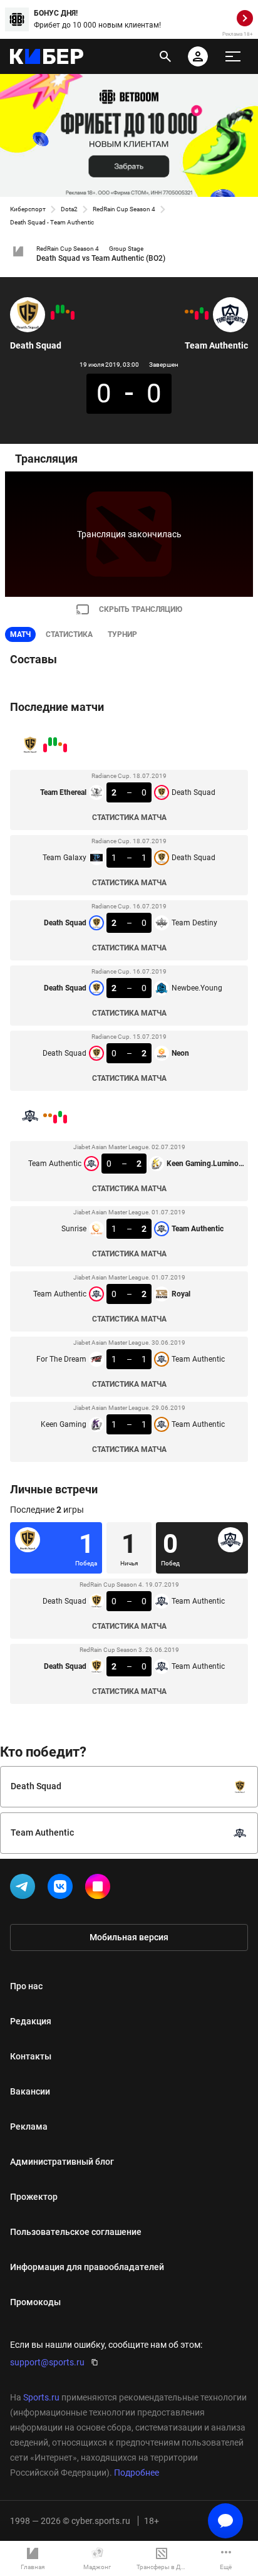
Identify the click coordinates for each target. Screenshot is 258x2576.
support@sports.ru (47, 2362)
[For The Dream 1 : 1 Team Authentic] (192, 312)
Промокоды (35, 2302)
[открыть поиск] (165, 56)
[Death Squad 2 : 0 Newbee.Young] (58, 309)
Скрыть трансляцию (141, 609)
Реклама (29, 2127)
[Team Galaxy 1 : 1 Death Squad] (68, 312)
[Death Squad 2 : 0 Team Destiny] (63, 309)
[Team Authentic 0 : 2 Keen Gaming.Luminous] (207, 315)
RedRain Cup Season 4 (124, 209)
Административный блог (62, 2162)
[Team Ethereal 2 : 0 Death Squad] (73, 315)
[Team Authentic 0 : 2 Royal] (197, 315)
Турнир (122, 634)
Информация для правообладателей (87, 2267)
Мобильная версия (129, 1937)
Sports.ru (41, 2397)
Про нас (26, 1986)
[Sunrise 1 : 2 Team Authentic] (202, 310)
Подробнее (137, 2473)
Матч (20, 634)
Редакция (31, 2021)
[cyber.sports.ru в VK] (63, 1889)
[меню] (233, 56)
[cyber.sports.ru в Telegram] (25, 1889)
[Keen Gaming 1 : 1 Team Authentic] (187, 312)
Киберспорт (28, 209)
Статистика (69, 634)
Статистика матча (129, 817)
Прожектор (34, 2197)
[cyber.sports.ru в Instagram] (100, 1889)
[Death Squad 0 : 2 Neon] (53, 315)
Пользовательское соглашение (76, 2232)
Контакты (31, 2056)
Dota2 (69, 209)
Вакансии (30, 2091)
